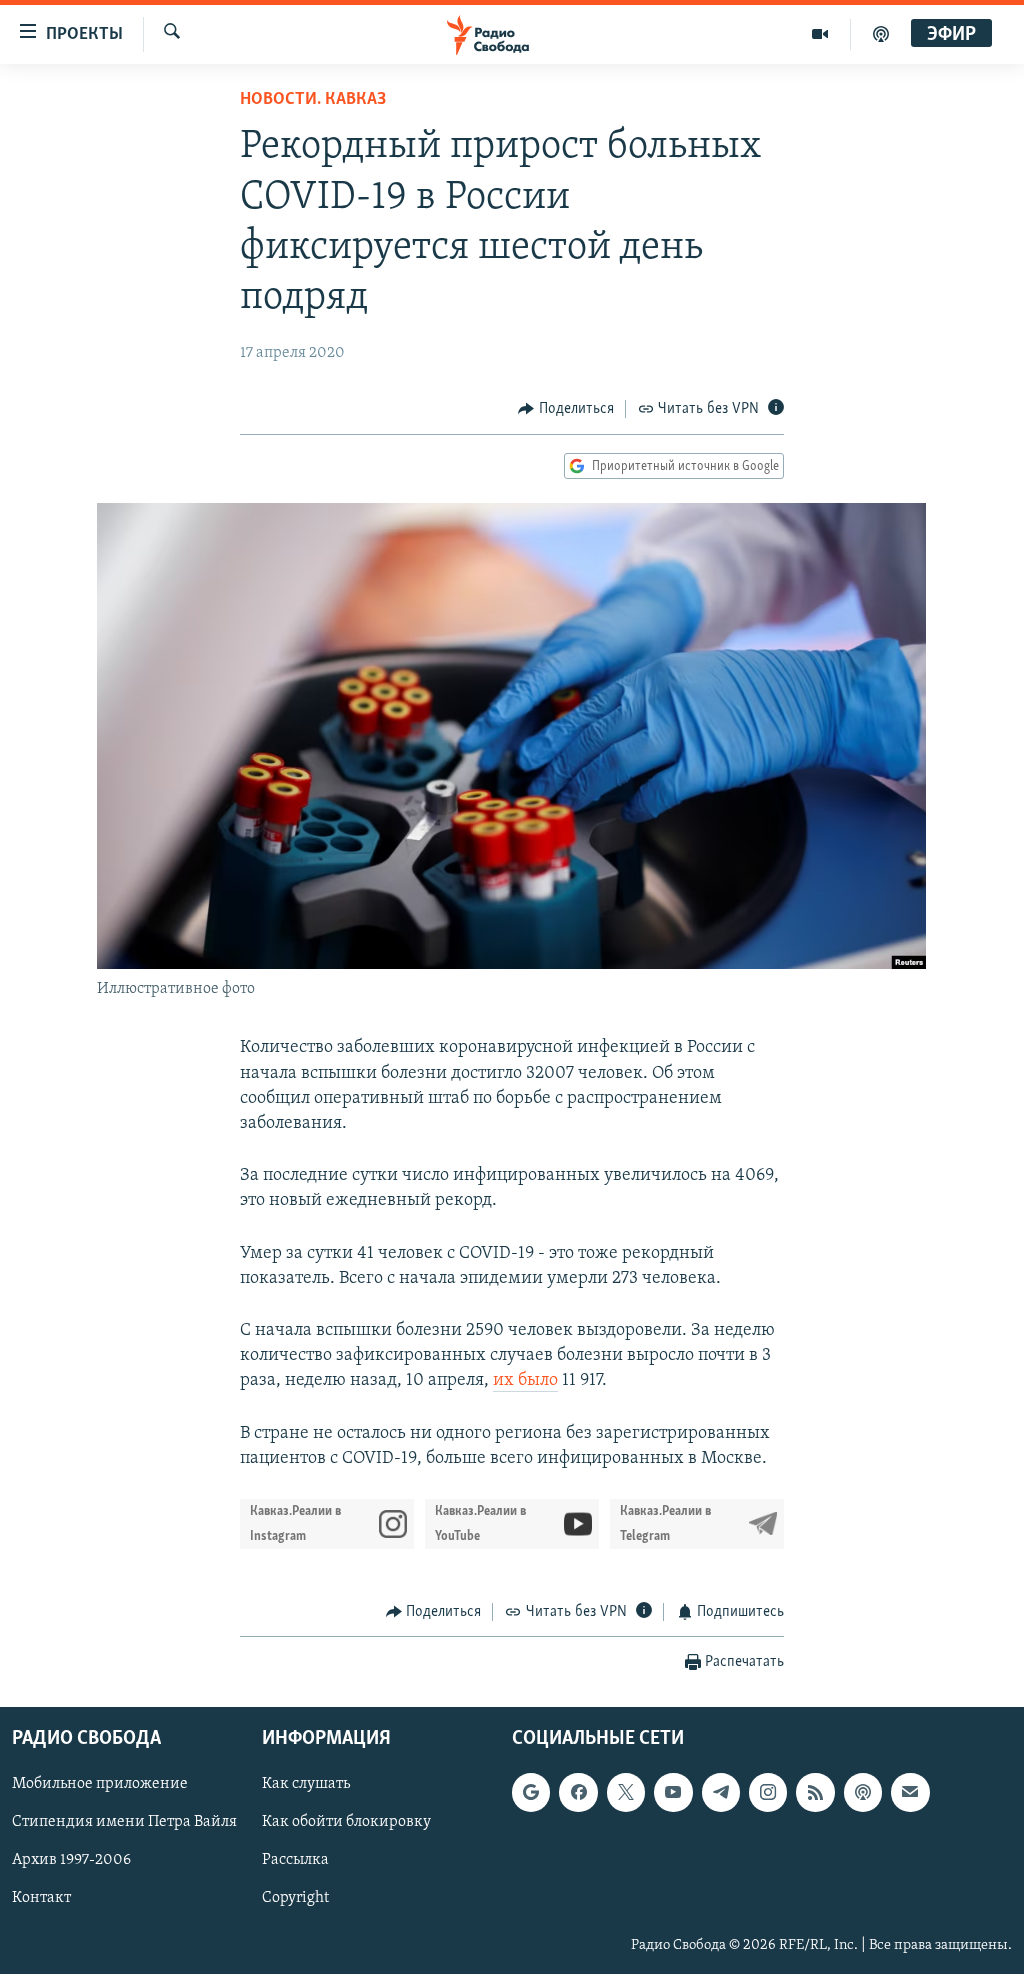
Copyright (295, 1899)
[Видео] (820, 34)
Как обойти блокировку (346, 1823)
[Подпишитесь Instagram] (768, 1793)
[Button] (566, 409)
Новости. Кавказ (313, 100)
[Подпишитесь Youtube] (673, 1793)
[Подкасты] (863, 1793)
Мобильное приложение (100, 1785)
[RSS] (815, 1793)
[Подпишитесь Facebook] (578, 1793)
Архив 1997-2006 (71, 1861)
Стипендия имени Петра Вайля (124, 1823)
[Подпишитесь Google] (531, 1793)
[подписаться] (910, 1793)
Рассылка (295, 1861)
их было (525, 1381)
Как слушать (306, 1785)
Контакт (41, 1899)
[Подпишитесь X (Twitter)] (626, 1793)
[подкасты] (881, 34)
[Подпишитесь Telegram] (721, 1793)
